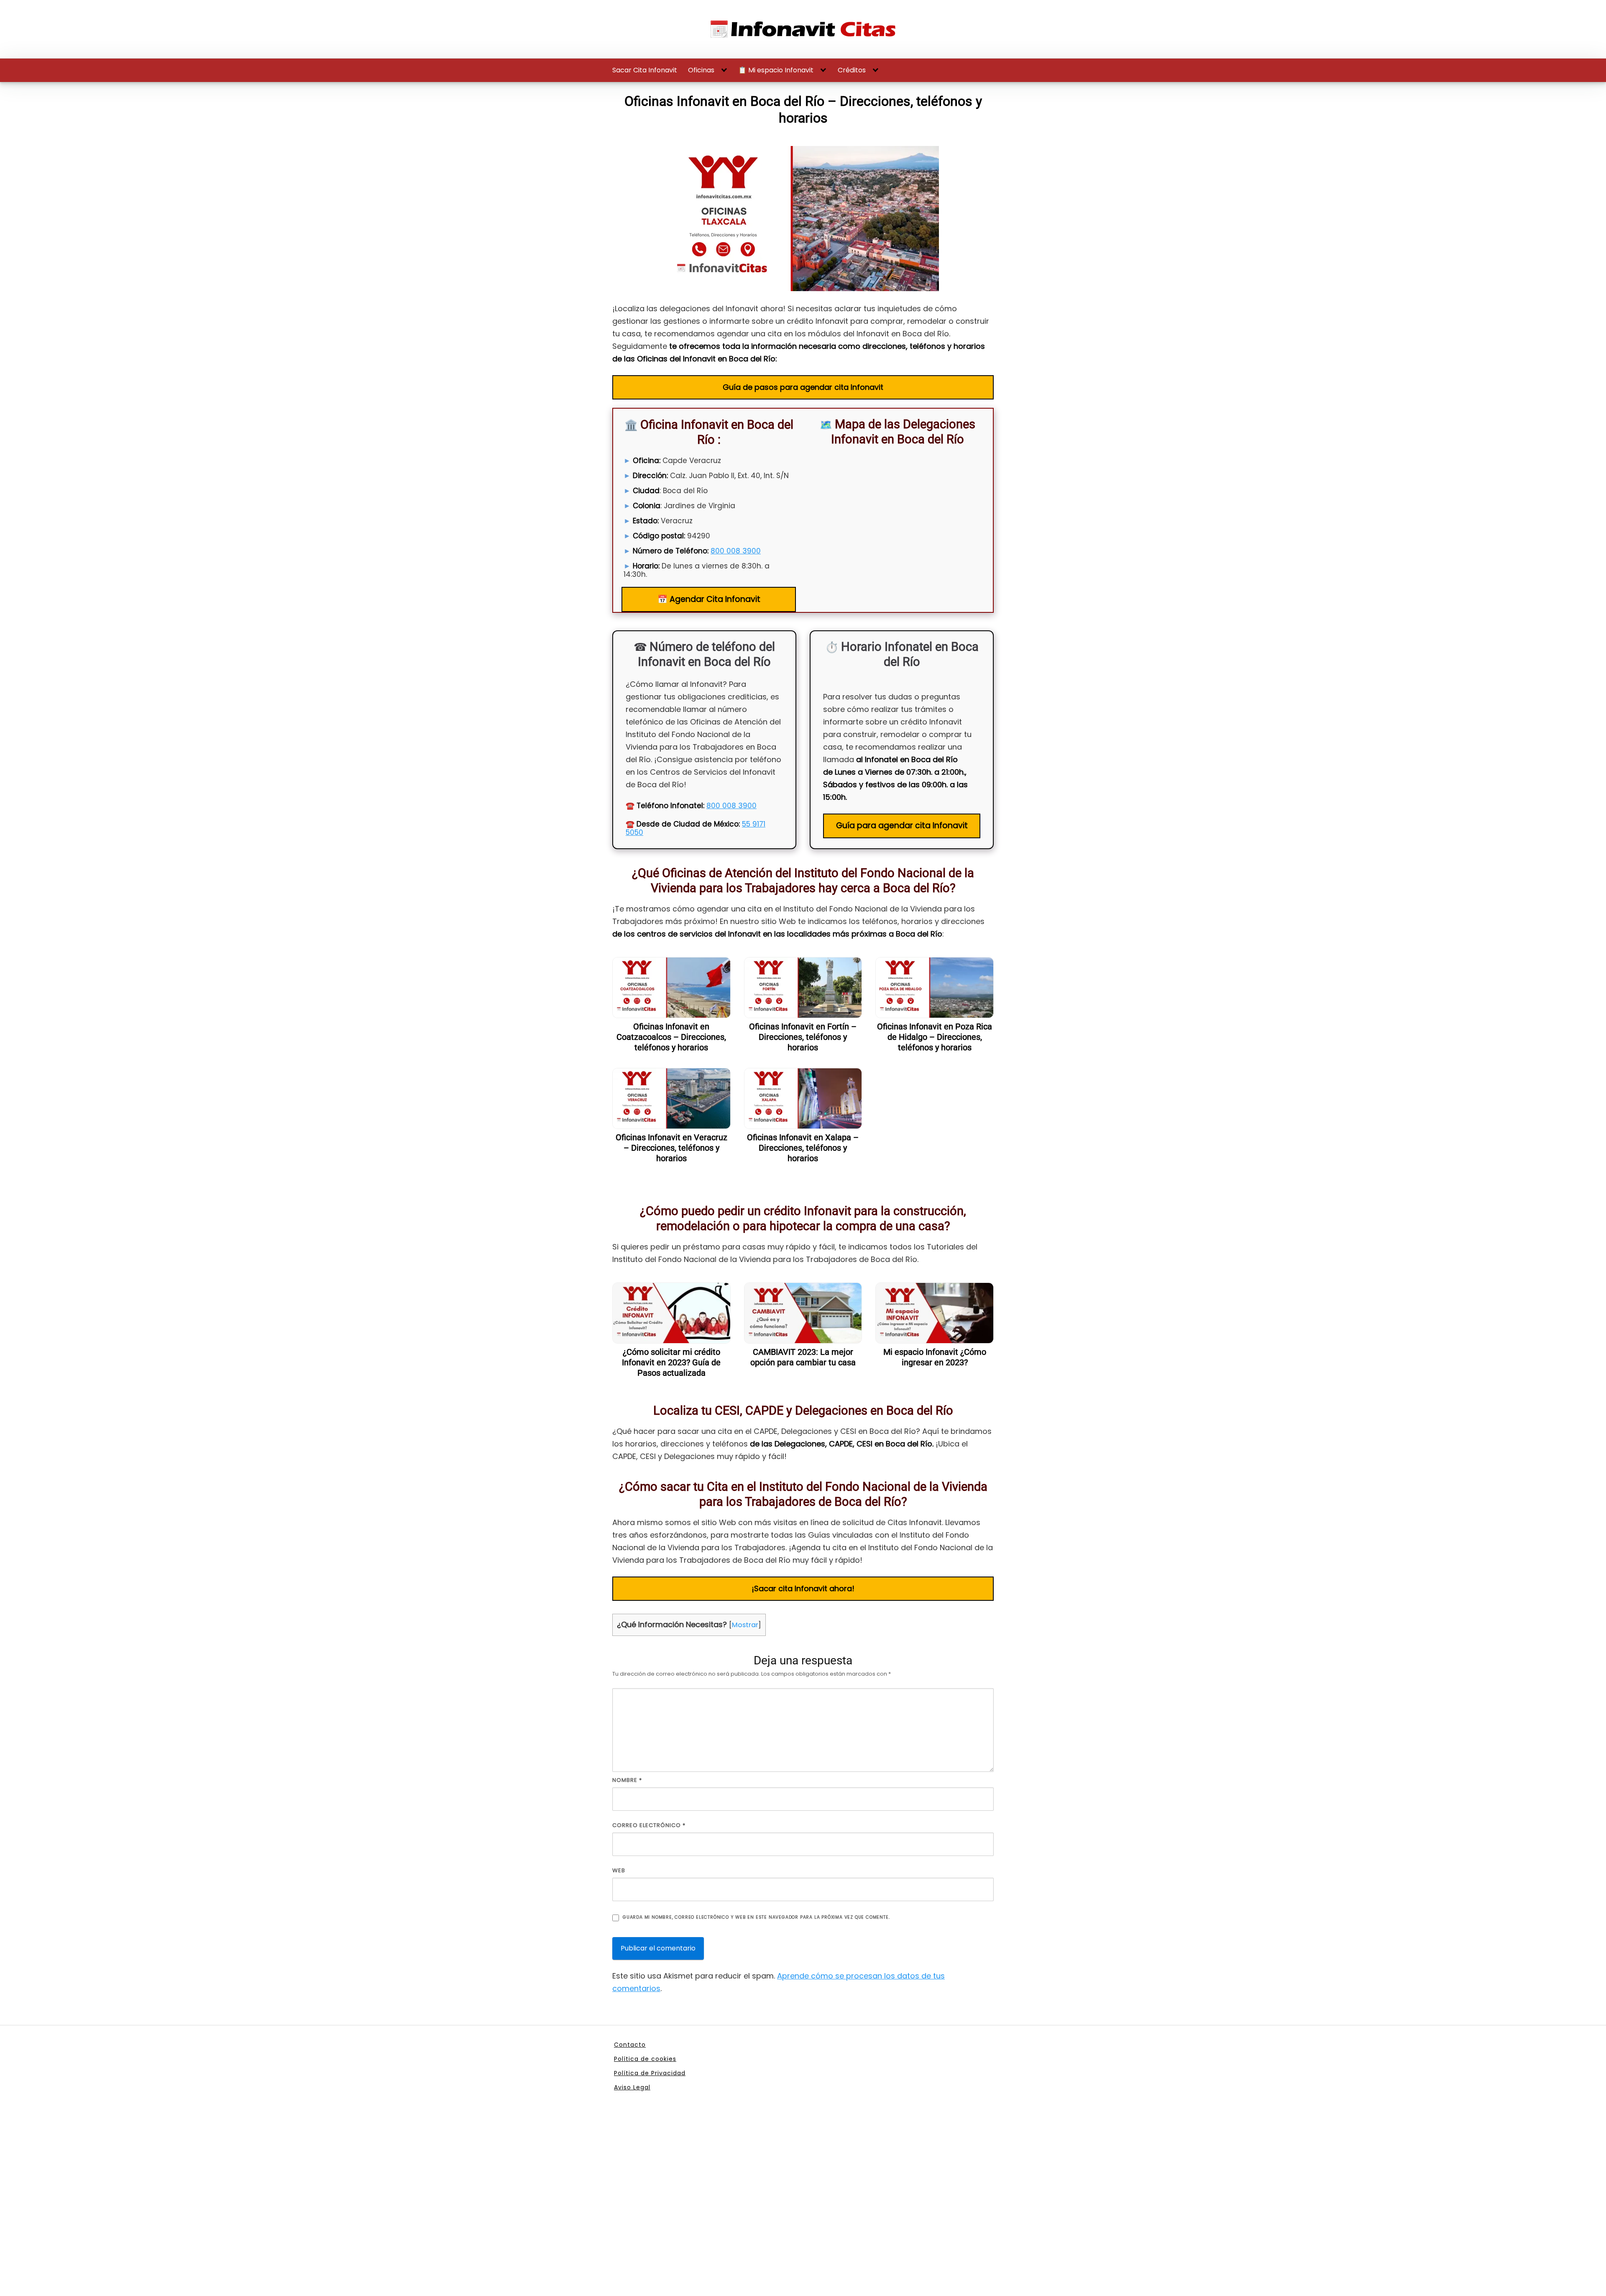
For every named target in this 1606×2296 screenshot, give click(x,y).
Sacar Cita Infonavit (645, 70)
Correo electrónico (649, 1825)
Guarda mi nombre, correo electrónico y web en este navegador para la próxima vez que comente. (756, 1917)
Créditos (852, 70)
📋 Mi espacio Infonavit (776, 70)
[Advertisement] (803, 2205)
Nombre (627, 1780)
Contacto (630, 2045)
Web (619, 1870)
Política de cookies (645, 2059)
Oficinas (701, 70)
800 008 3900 (736, 551)
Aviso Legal (632, 2087)
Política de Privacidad (650, 2073)
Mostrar (745, 1625)
